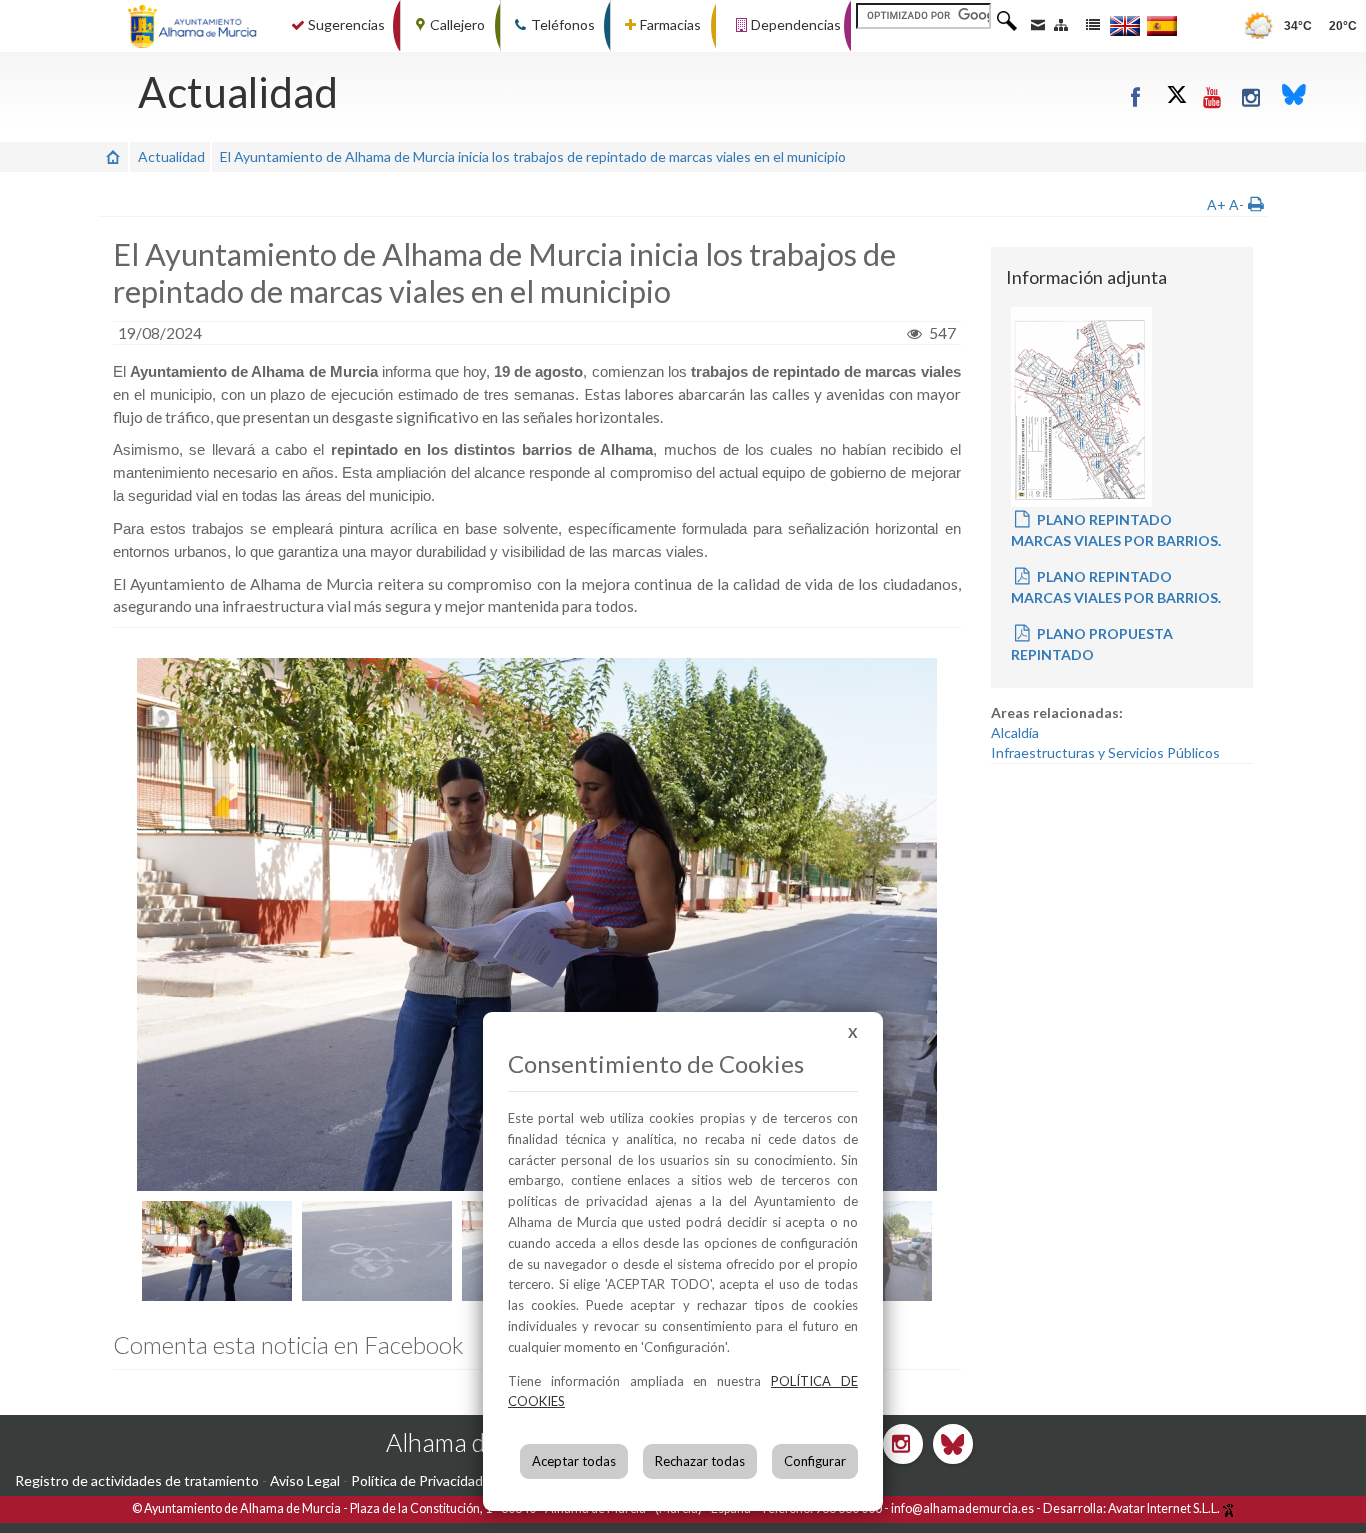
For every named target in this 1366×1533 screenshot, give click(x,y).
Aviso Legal (305, 1480)
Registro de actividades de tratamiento (137, 1480)
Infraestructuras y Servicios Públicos (1105, 752)
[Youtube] (1213, 96)
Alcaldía (1015, 732)
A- (1236, 204)
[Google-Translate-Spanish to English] (1125, 25)
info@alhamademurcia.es (962, 1508)
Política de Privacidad (417, 1480)
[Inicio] (113, 156)
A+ (1216, 204)
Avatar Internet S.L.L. (1165, 1508)
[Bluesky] (1294, 96)
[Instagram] (1252, 96)
